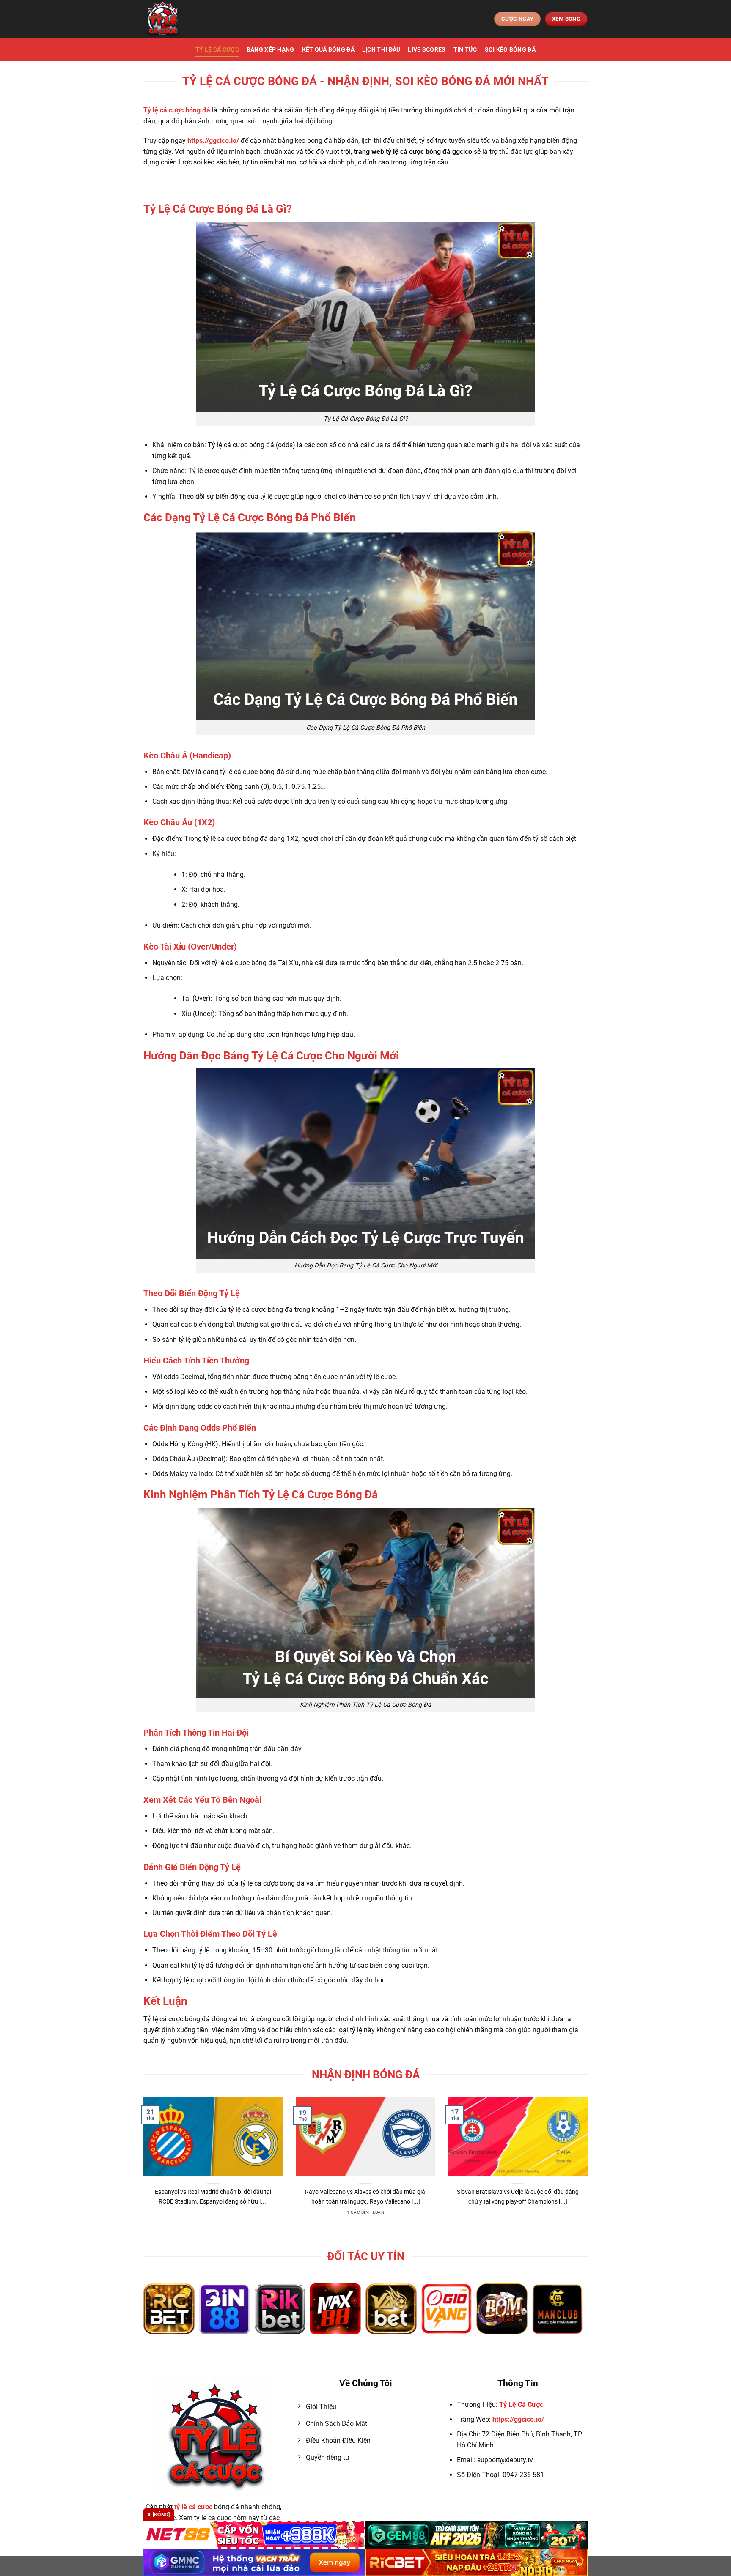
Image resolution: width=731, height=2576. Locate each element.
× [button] (501, 1152)
